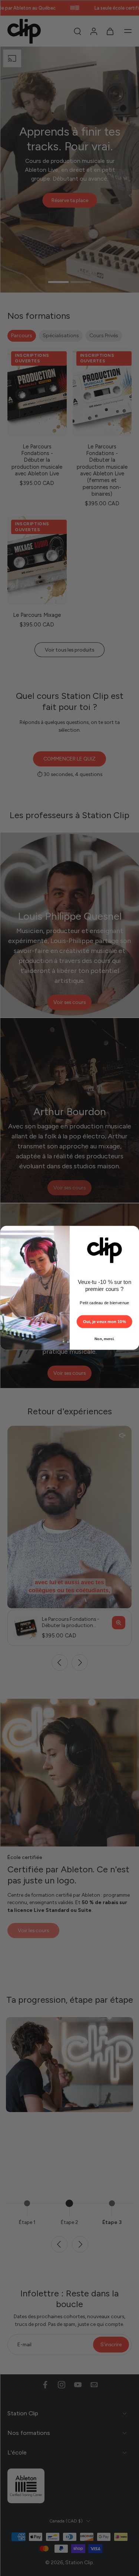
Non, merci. (104, 1339)
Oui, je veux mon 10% (104, 1322)
